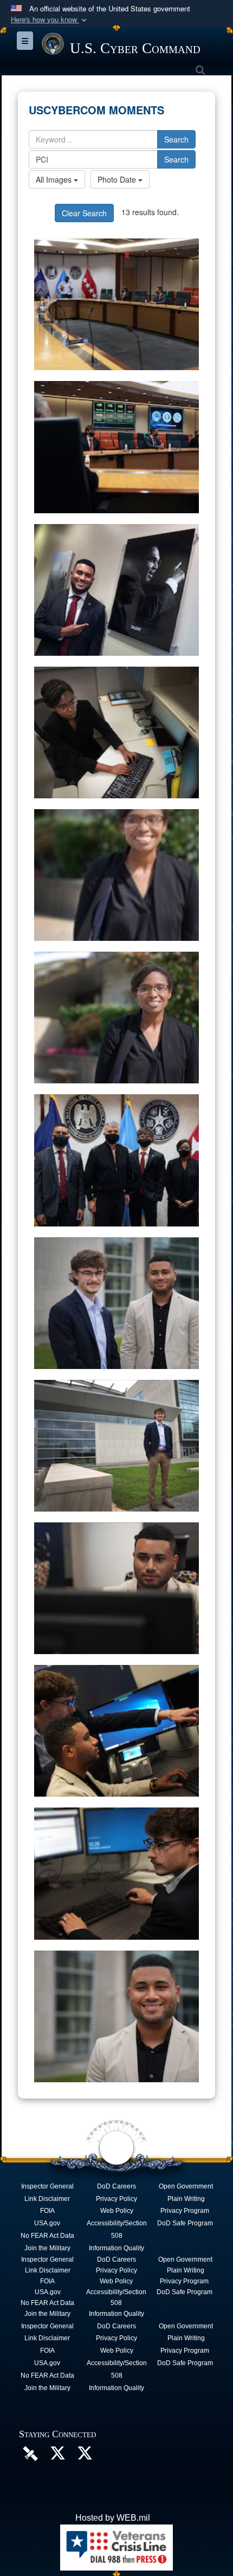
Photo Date (118, 179)
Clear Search (84, 213)
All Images (55, 179)
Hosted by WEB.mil (113, 2518)
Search (176, 139)
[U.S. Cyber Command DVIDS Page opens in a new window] (30, 2453)
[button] (50, 20)
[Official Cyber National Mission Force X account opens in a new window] (85, 2456)
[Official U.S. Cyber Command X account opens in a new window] (57, 2456)
